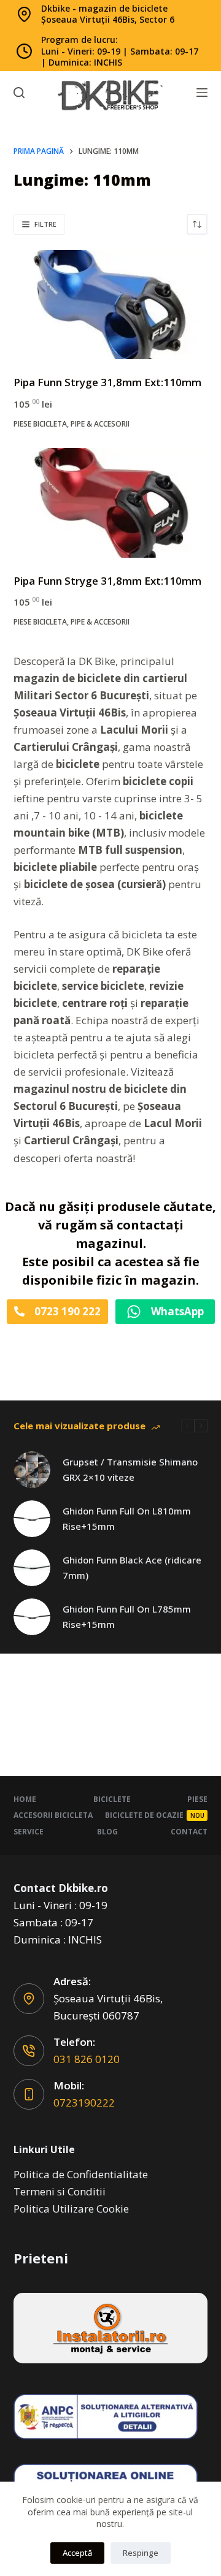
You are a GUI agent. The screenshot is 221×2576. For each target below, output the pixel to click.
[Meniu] (202, 93)
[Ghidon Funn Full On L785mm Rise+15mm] (32, 1617)
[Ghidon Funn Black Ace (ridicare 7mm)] (32, 1568)
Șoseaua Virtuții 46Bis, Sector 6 (108, 19)
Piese (197, 1799)
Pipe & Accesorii (100, 424)
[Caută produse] (19, 93)
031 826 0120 (87, 2059)
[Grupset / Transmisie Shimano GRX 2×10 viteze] (32, 1470)
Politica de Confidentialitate (81, 2174)
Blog (107, 1832)
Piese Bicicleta (40, 424)
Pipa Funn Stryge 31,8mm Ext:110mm (107, 382)
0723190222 (84, 2103)
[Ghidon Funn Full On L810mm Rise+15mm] (32, 1519)
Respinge (141, 2553)
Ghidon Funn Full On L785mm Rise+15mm (127, 1617)
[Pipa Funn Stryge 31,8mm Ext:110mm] (111, 305)
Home (25, 1799)
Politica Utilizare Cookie (71, 2209)
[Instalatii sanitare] (111, 2328)
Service (29, 1832)
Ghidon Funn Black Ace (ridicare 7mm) (132, 1567)
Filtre (45, 224)
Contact (189, 1832)
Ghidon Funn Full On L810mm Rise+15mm (127, 1518)
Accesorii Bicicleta (53, 1815)
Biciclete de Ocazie (155, 1815)
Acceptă (77, 2553)
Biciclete (112, 1799)
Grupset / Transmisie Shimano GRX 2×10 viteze (130, 1469)
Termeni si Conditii (60, 2191)
